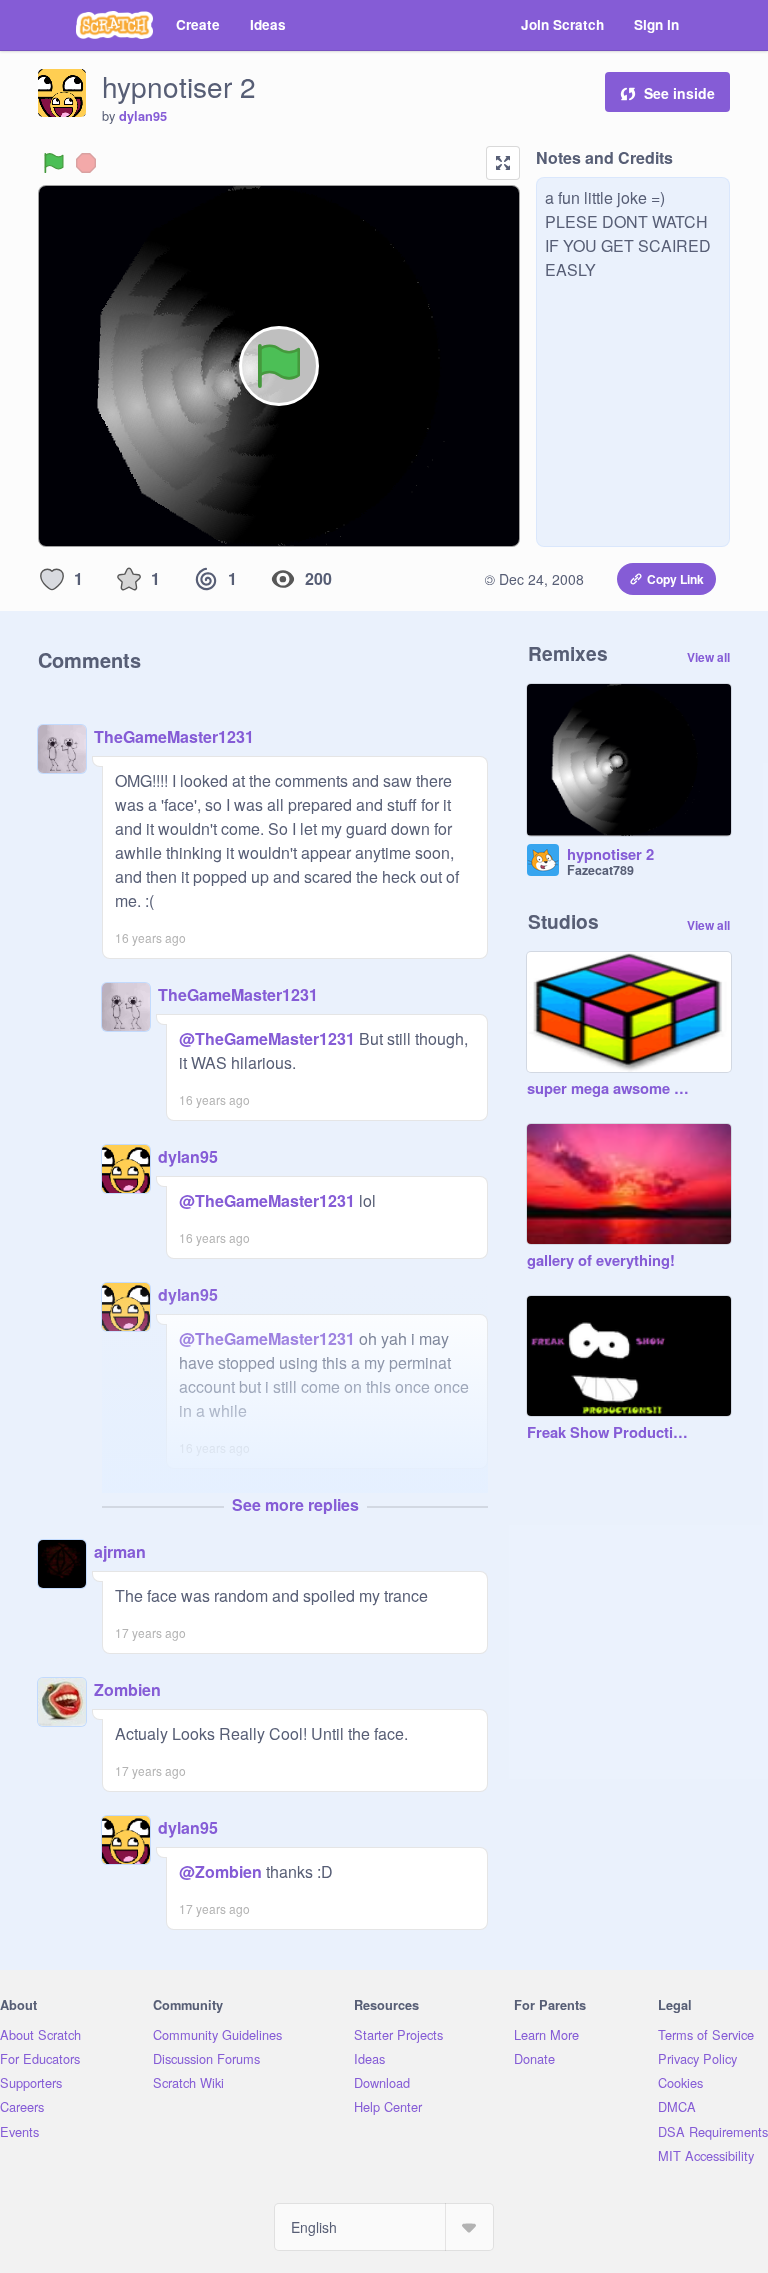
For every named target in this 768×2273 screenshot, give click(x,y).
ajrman (120, 1551)
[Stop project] (86, 163)
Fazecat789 (600, 870)
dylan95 (143, 116)
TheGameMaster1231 (174, 736)
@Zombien (220, 1871)
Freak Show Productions (609, 1433)
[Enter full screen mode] (503, 163)
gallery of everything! (601, 1261)
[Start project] (54, 163)
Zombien (127, 1689)
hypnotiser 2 (610, 855)
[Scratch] (114, 25)
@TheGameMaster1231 (267, 1038)
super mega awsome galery (609, 1089)
